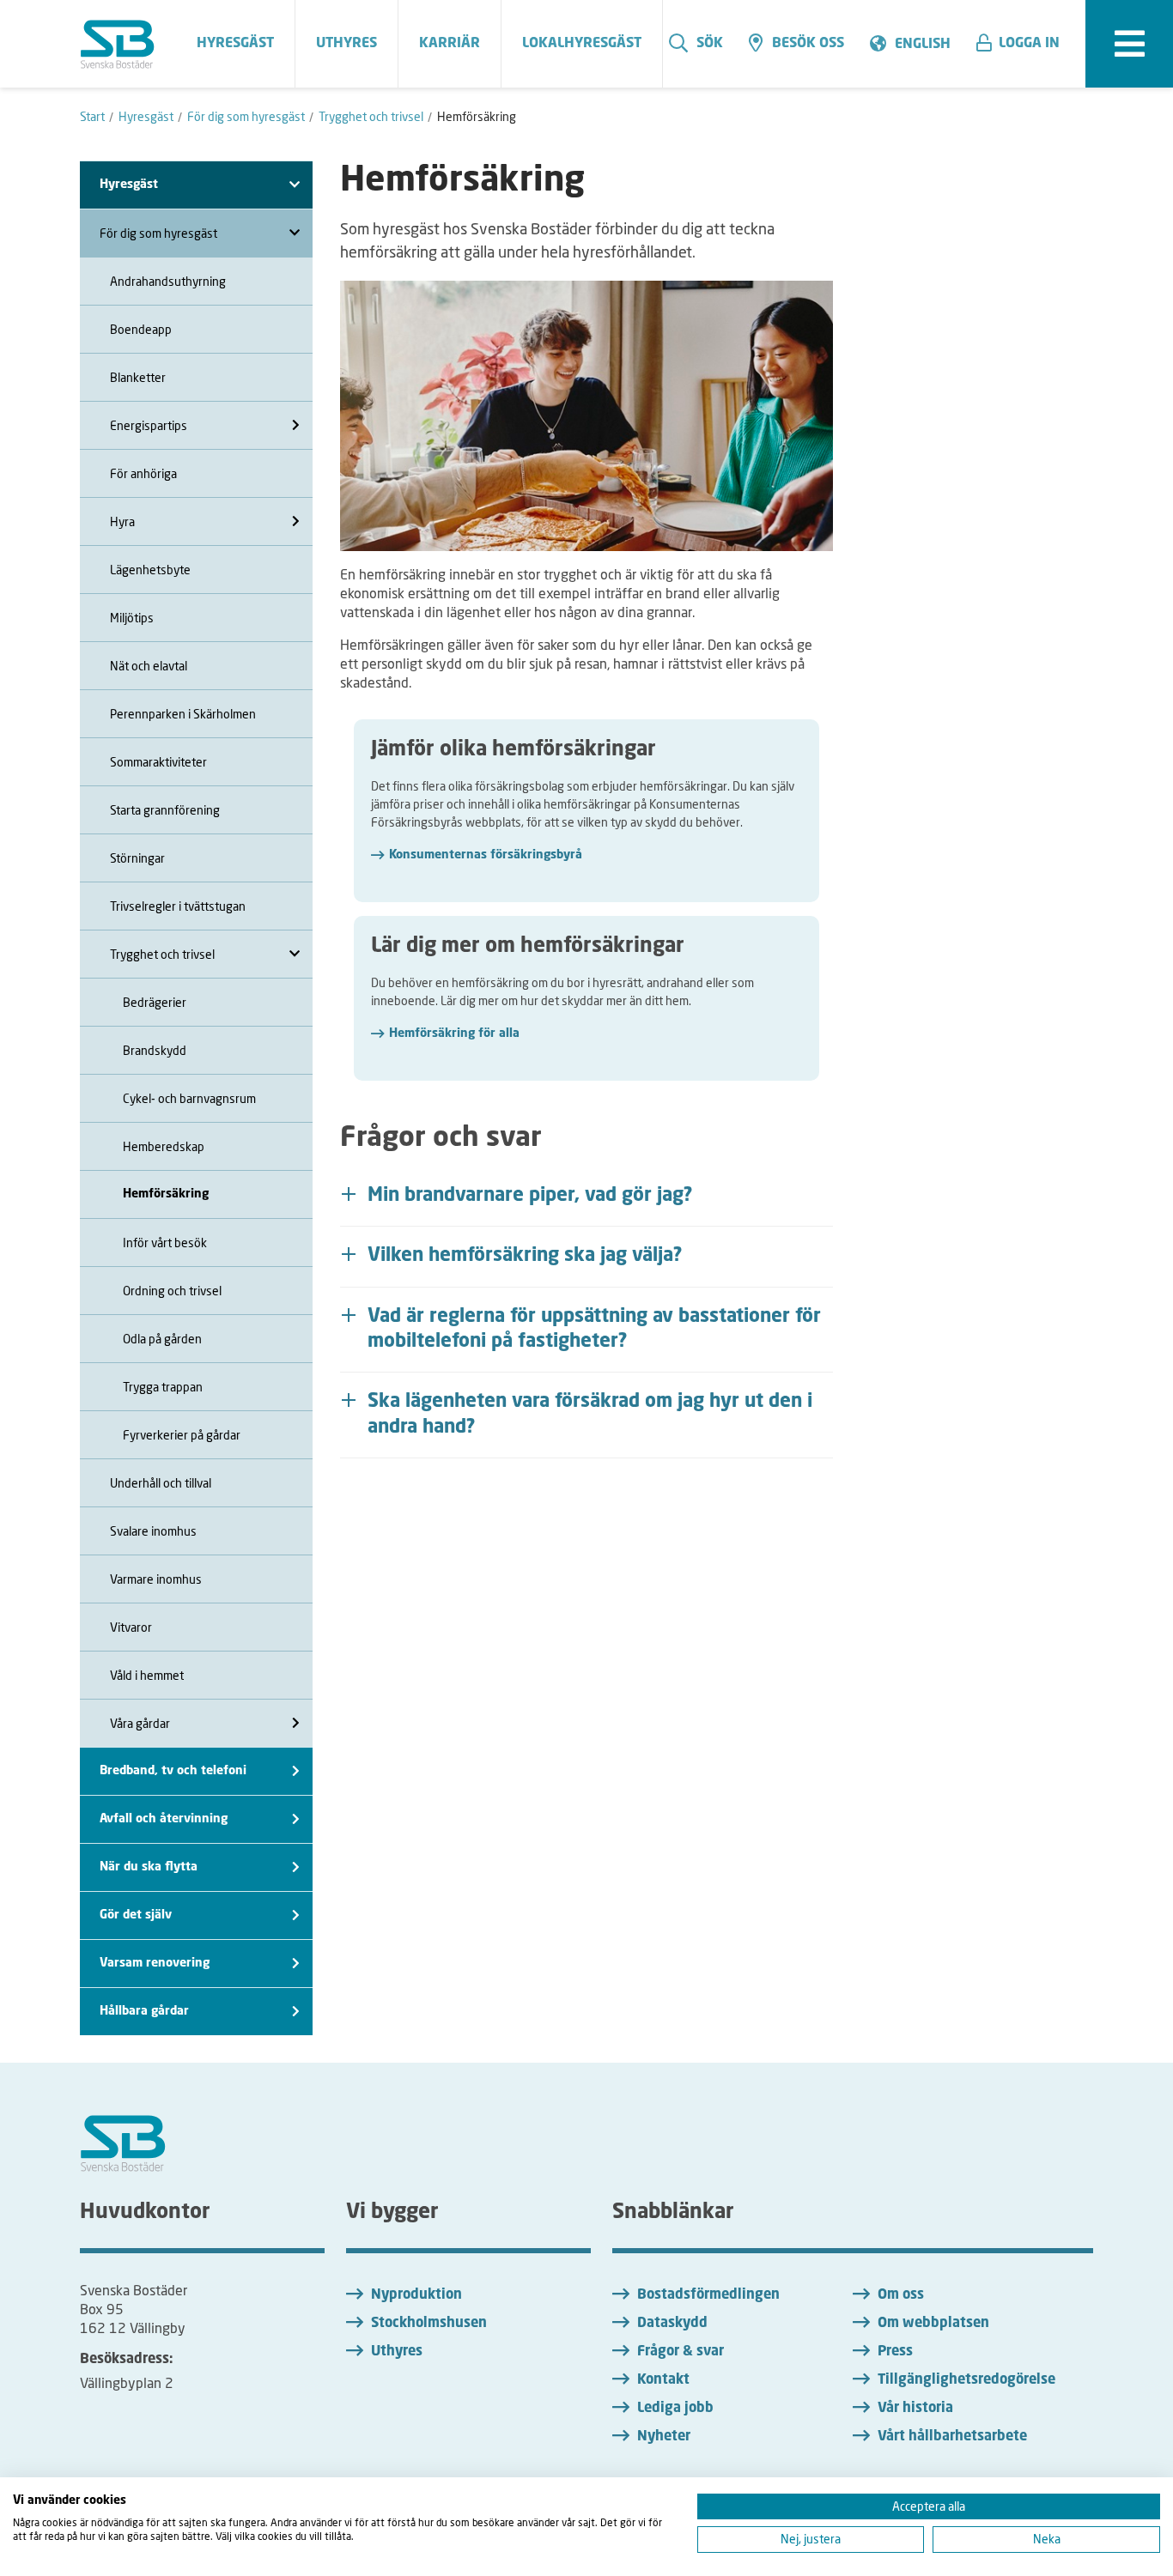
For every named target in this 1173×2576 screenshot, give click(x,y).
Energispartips (149, 425)
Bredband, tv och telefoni (173, 1771)
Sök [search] (710, 44)
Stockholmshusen (429, 2324)
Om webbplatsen (933, 2324)
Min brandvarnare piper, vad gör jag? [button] (530, 1196)
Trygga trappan (163, 1387)
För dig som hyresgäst (158, 233)
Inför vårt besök (165, 1243)
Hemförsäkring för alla (454, 1033)
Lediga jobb (675, 2409)
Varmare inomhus (156, 1579)
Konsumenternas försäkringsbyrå (486, 855)
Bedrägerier (155, 1002)
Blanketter (138, 377)
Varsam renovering (155, 1963)
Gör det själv (136, 1915)
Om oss (901, 2295)
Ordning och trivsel (172, 1291)
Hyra (122, 521)
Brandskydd (155, 1050)
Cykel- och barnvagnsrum (189, 1098)
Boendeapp (141, 329)
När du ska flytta (149, 1867)
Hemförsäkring (166, 1194)
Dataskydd (672, 2324)
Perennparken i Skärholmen (183, 714)
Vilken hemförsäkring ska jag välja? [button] (525, 1256)
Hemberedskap (164, 1146)
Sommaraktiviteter (158, 762)
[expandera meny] (1129, 44)
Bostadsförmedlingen (708, 2295)
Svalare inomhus (153, 1531)
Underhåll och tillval (161, 1483)
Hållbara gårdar (144, 2011)
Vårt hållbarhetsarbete (952, 2437)
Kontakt (663, 2380)
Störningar (137, 858)
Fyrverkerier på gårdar (182, 1435)
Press (895, 2352)
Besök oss (808, 44)
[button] (1024, 44)
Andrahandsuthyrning (168, 281)
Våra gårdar (140, 1723)
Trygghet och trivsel (162, 954)
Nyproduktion (416, 2295)
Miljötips (132, 618)
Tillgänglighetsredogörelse (966, 2380)
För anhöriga (143, 473)
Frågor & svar (681, 2352)
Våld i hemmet (147, 1675)
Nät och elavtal (149, 666)
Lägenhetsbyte (150, 570)
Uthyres (397, 2352)
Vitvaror (131, 1627)
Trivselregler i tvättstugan (178, 906)
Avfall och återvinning (164, 1819)
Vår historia (915, 2409)
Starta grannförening (165, 810)
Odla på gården (162, 1339)
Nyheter (664, 2437)
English (923, 45)
